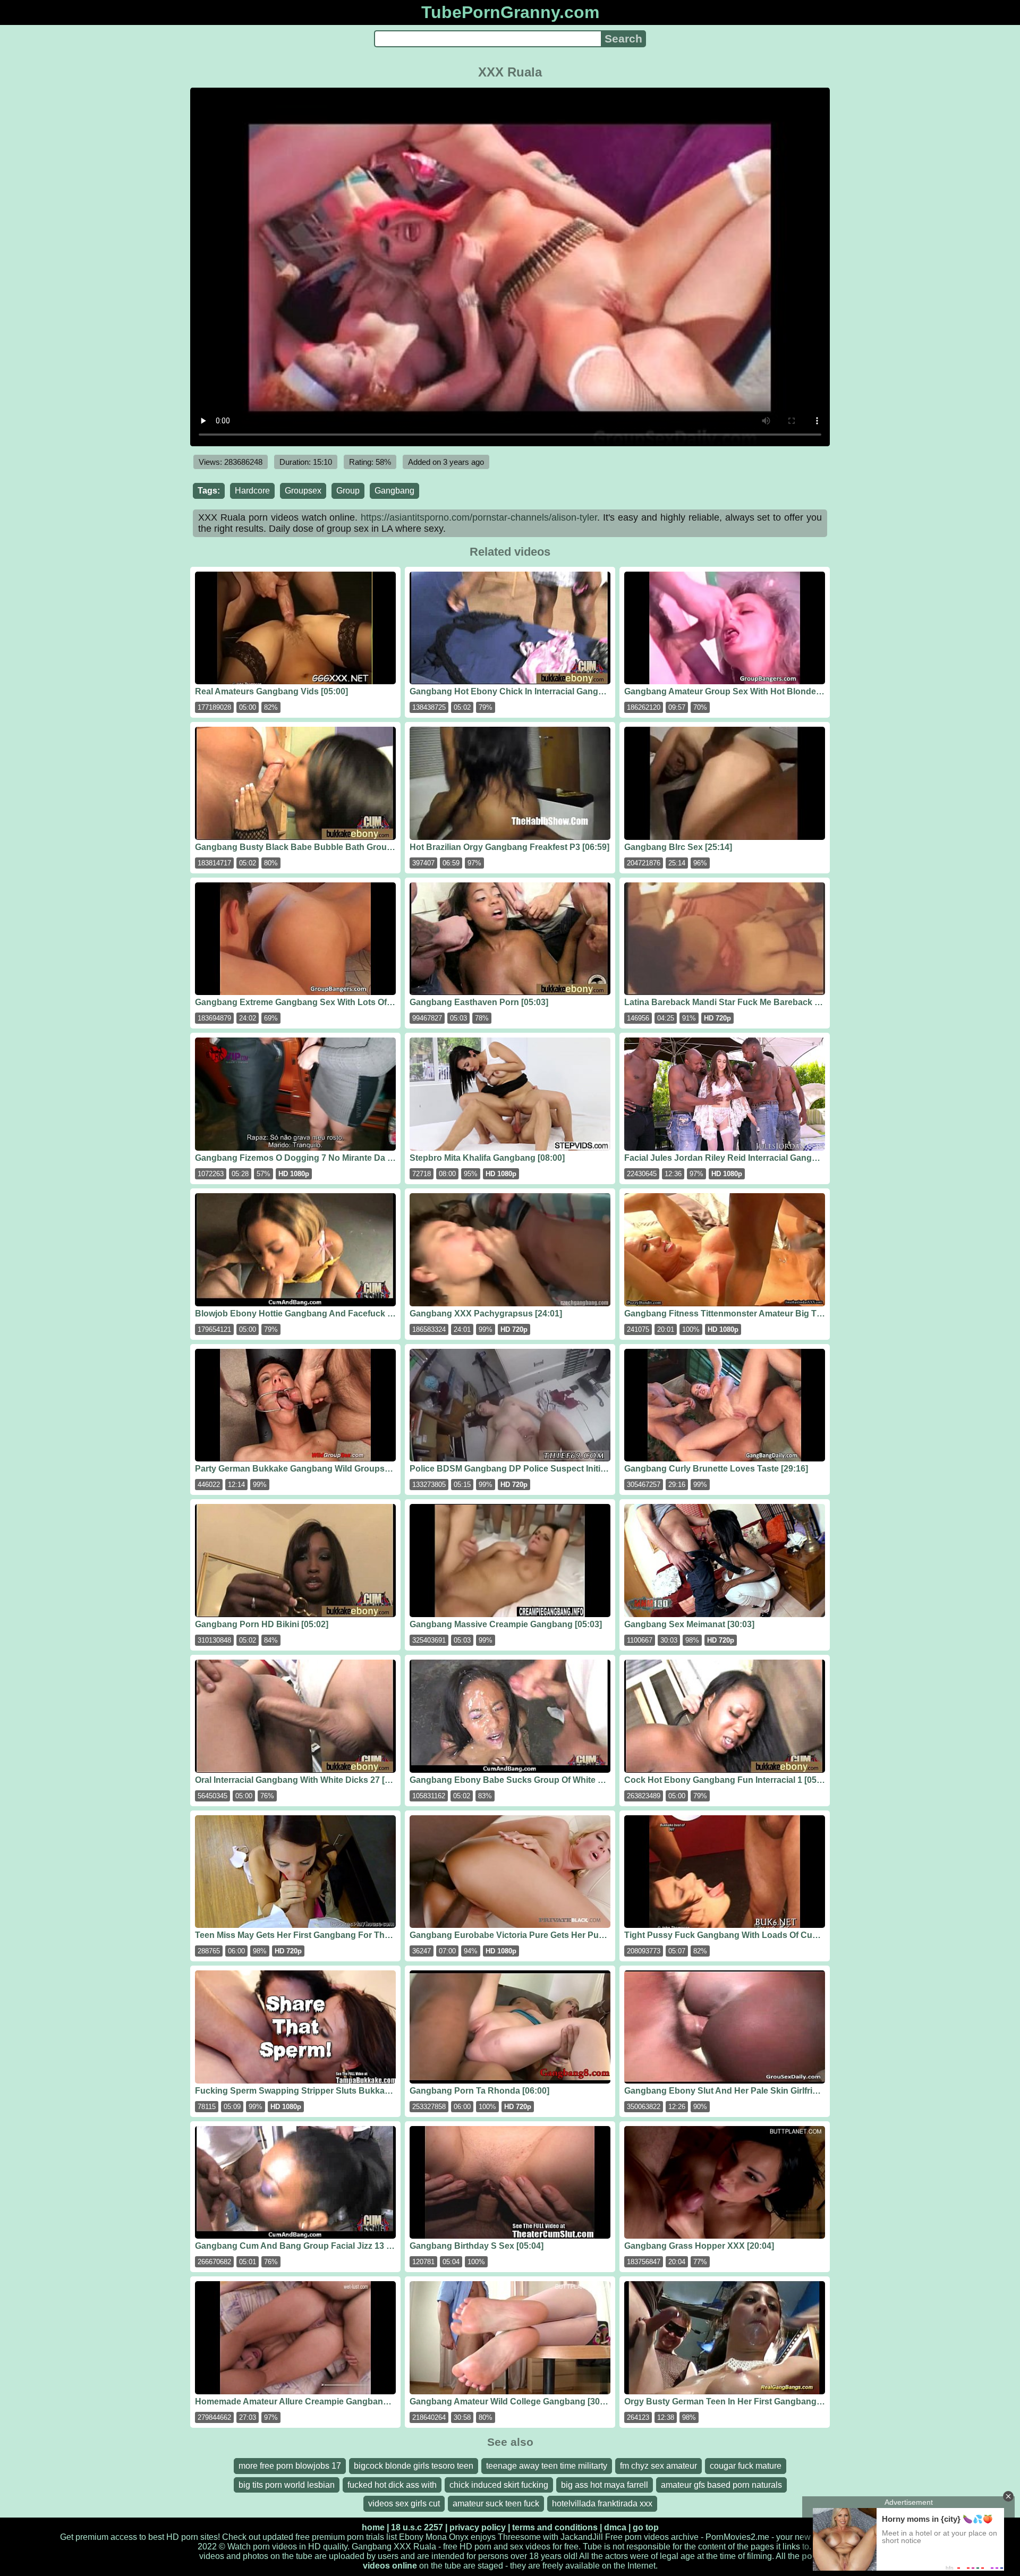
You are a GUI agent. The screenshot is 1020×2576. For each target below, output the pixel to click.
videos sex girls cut (404, 2503)
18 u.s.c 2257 (417, 2527)
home (373, 2527)
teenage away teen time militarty (547, 2466)
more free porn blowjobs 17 (290, 2466)
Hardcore (252, 491)
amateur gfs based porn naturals (721, 2485)
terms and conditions (555, 2527)
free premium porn (330, 2537)
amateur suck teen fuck (496, 2503)
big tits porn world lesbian (287, 2485)
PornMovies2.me (737, 2537)
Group (348, 491)
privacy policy (478, 2527)
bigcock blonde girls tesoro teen (414, 2466)
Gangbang (394, 491)
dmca (615, 2527)
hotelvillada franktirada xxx (602, 2503)
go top (646, 2527)
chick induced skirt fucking (499, 2485)
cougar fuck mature (746, 2466)
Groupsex (303, 491)
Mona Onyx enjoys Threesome (483, 2537)
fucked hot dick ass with (392, 2485)
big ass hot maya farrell (605, 2485)
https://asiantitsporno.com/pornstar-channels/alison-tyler (479, 517)
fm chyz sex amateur (658, 2466)
